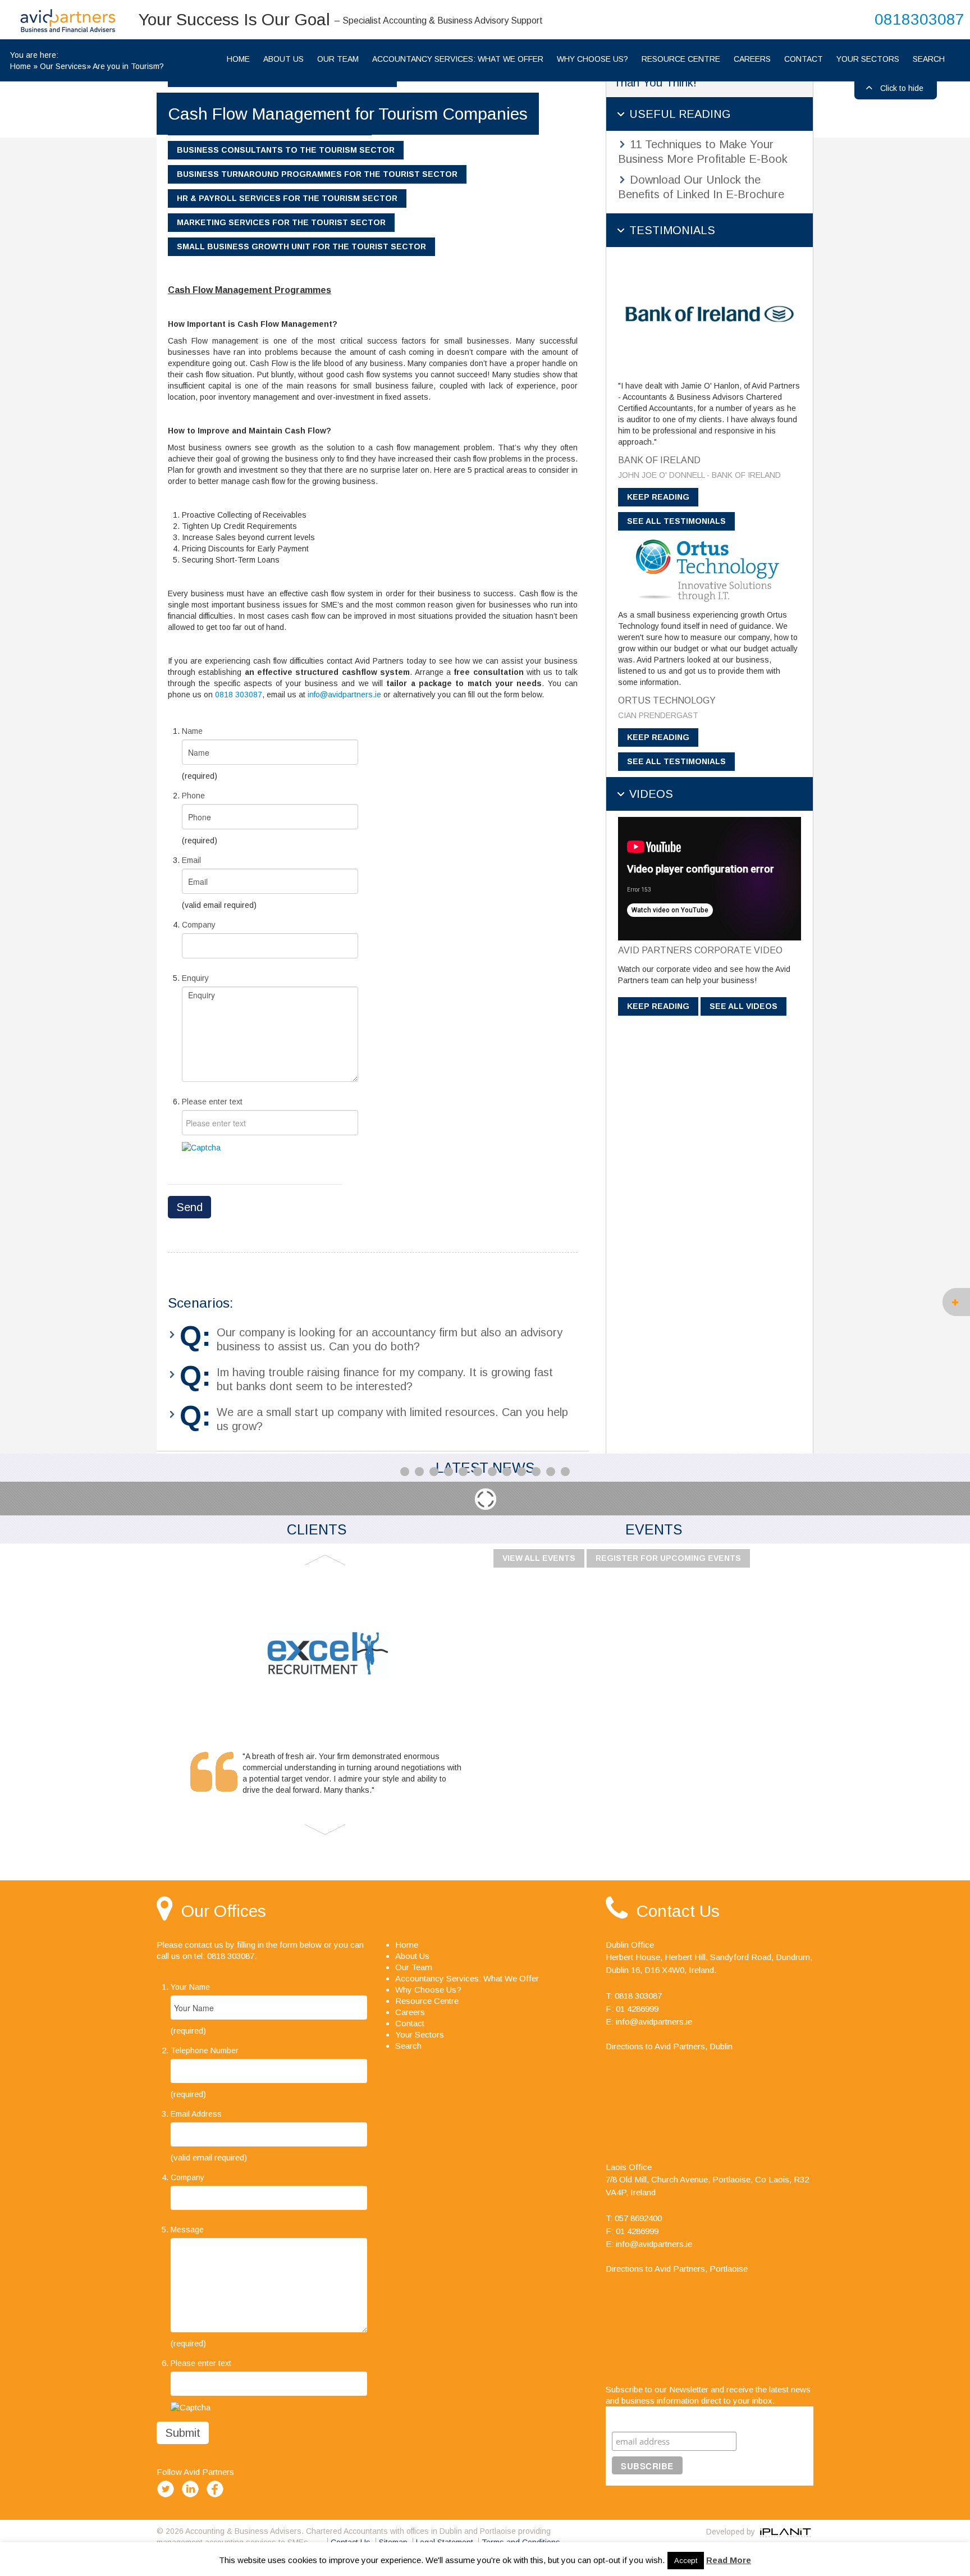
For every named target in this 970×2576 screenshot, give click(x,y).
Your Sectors (868, 59)
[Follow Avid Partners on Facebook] (217, 2497)
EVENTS (654, 1529)
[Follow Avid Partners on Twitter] (168, 2497)
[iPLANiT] (785, 2532)
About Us (283, 59)
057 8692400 (638, 2218)
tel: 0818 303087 (224, 1956)
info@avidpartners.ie (344, 695)
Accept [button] (686, 2561)
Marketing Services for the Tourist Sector (281, 222)
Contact (804, 59)
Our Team (338, 59)
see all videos (743, 1006)
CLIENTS (317, 1529)
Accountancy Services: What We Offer (458, 59)
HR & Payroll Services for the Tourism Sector (287, 198)
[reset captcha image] (201, 1147)
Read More (729, 2560)
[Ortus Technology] (710, 569)
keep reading (658, 497)
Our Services (63, 66)
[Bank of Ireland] (710, 313)
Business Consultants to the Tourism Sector (286, 150)
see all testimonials (676, 521)
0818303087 (919, 19)
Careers (752, 59)
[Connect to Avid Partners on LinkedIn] (193, 2497)
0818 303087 (239, 695)
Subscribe (634, 2417)
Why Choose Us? (592, 59)
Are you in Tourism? (128, 66)
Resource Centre (681, 59)
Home (20, 66)
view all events (539, 1558)
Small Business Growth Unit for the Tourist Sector (301, 246)
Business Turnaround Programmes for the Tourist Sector (317, 174)
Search (929, 59)
